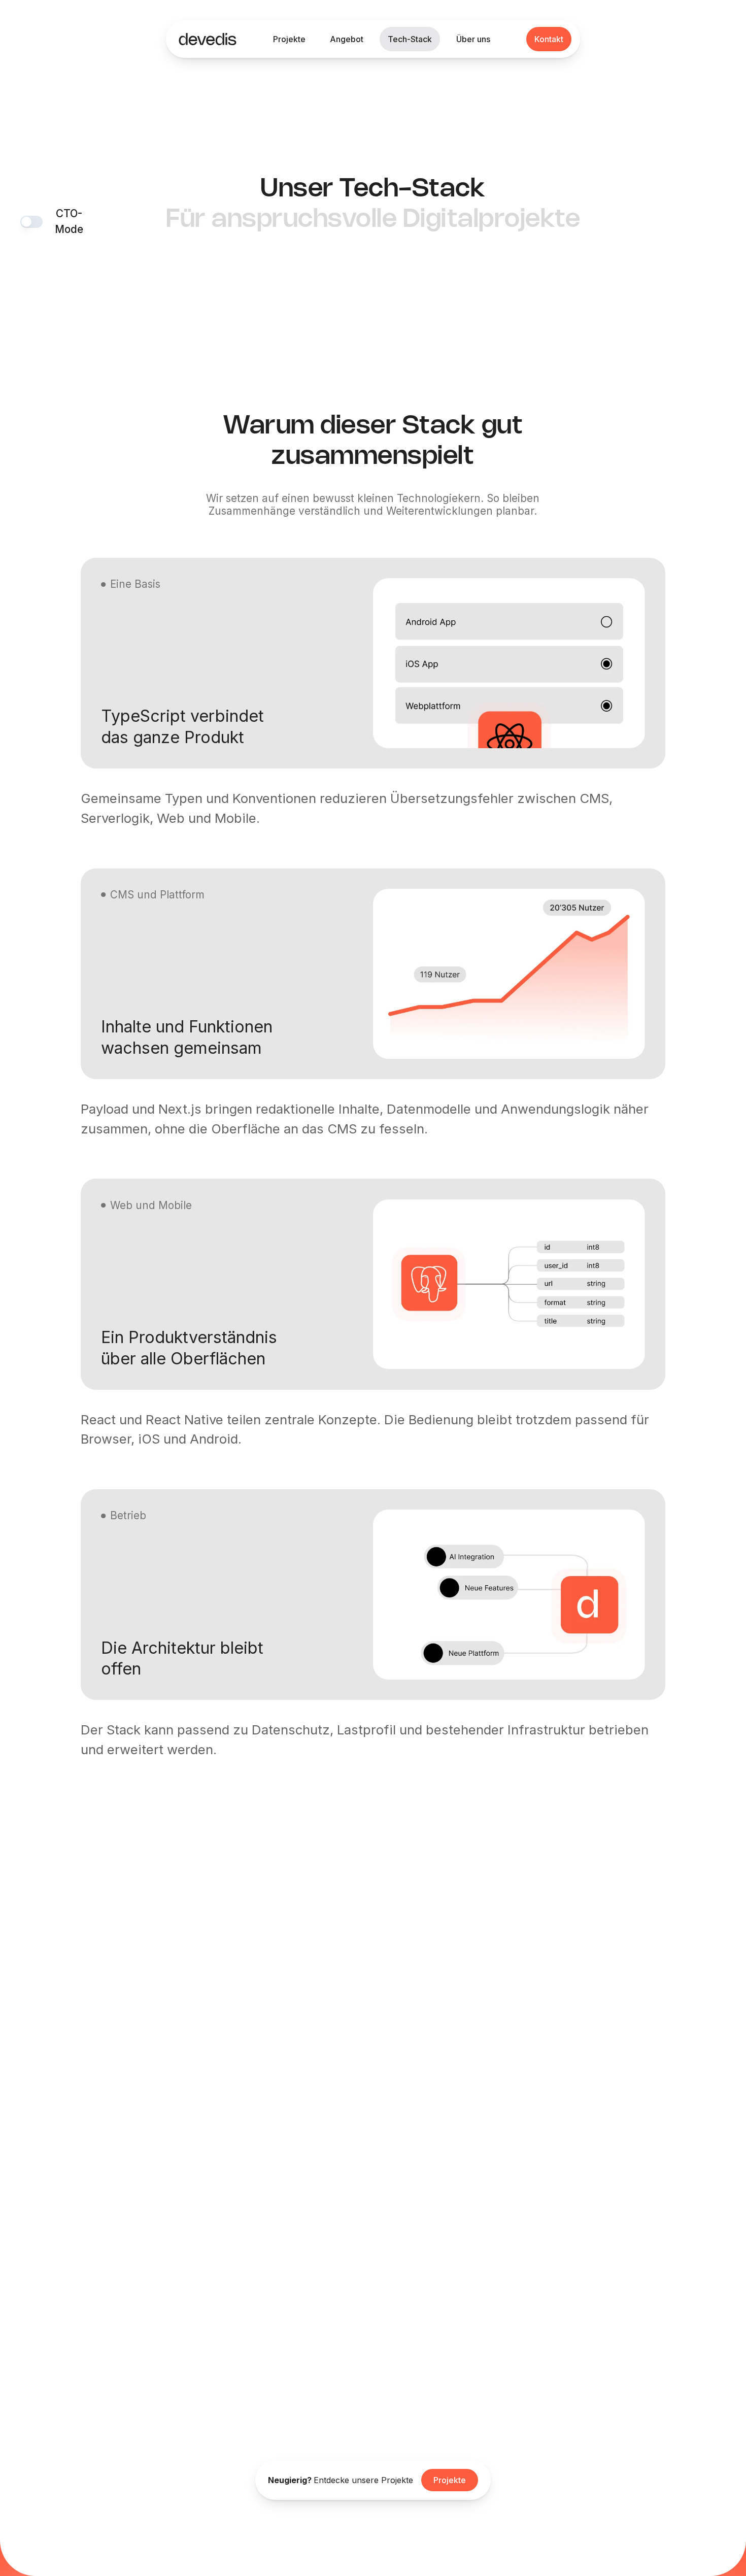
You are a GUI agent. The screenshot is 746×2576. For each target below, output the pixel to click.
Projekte (450, 2480)
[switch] (31, 222)
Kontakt (549, 39)
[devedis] (208, 39)
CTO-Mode (69, 221)
